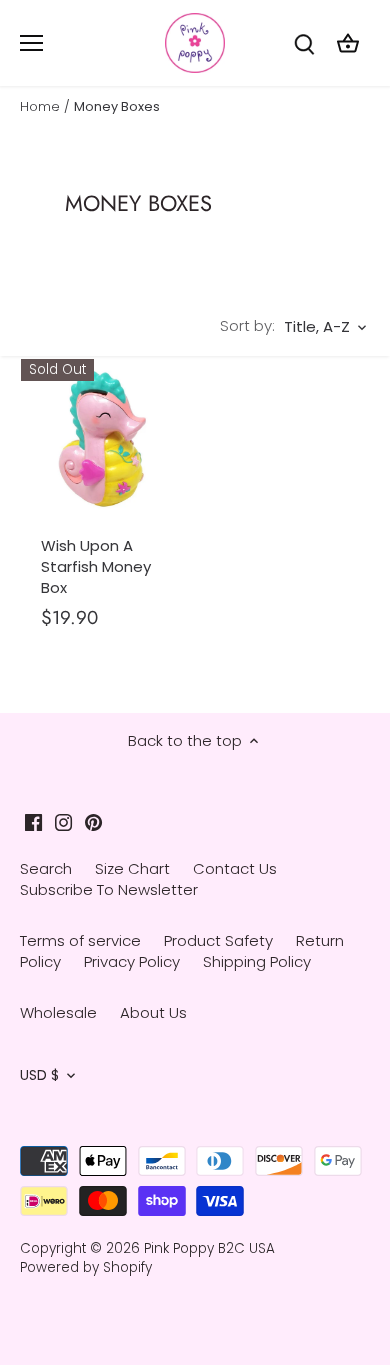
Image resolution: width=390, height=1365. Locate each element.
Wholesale (58, 1012)
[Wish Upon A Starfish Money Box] (105, 442)
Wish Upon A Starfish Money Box (96, 566)
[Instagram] (63, 821)
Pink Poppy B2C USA (209, 1248)
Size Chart (132, 868)
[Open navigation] (31, 43)
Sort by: (247, 325)
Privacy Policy (132, 961)
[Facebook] (33, 821)
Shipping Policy (257, 961)
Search (46, 868)
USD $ (39, 1076)
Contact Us (235, 868)
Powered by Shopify (86, 1267)
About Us (153, 1012)
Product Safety (218, 940)
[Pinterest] (93, 821)
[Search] (304, 43)
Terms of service (80, 940)
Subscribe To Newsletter (109, 889)
